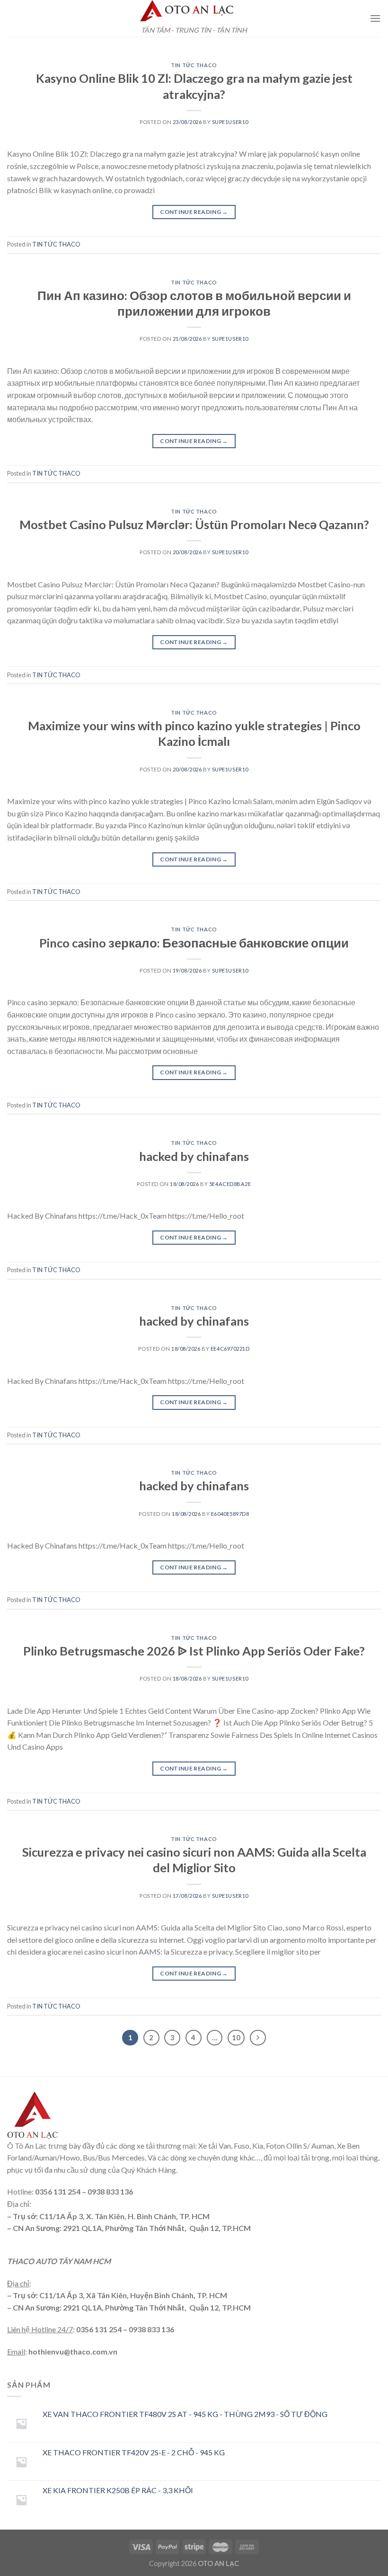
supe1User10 (230, 122)
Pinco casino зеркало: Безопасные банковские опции (194, 943)
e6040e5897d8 (230, 1514)
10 (236, 2037)
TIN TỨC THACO (194, 65)
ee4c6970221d (230, 1349)
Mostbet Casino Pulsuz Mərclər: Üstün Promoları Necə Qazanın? (194, 524)
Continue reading (194, 212)
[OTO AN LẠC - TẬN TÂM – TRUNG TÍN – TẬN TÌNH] (194, 11)
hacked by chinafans (194, 1156)
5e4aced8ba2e (230, 1184)
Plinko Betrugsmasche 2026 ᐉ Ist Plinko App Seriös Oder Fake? (194, 1651)
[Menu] (375, 18)
